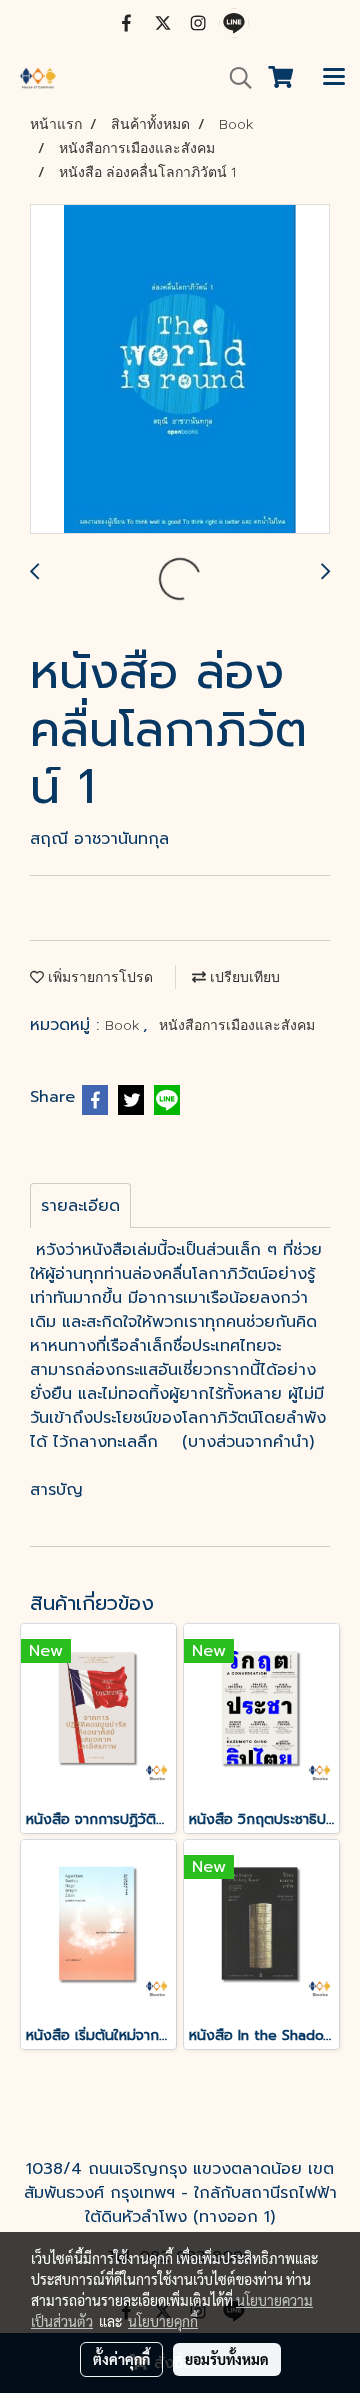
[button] (234, 78)
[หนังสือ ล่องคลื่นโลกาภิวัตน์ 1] (180, 370)
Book (124, 1025)
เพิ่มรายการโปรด (98, 977)
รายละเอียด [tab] (80, 1206)
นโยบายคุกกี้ (163, 2321)
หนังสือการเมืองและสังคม (237, 1025)
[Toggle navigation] (334, 78)
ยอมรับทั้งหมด (227, 2359)
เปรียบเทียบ (243, 977)
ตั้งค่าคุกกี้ (121, 2359)
